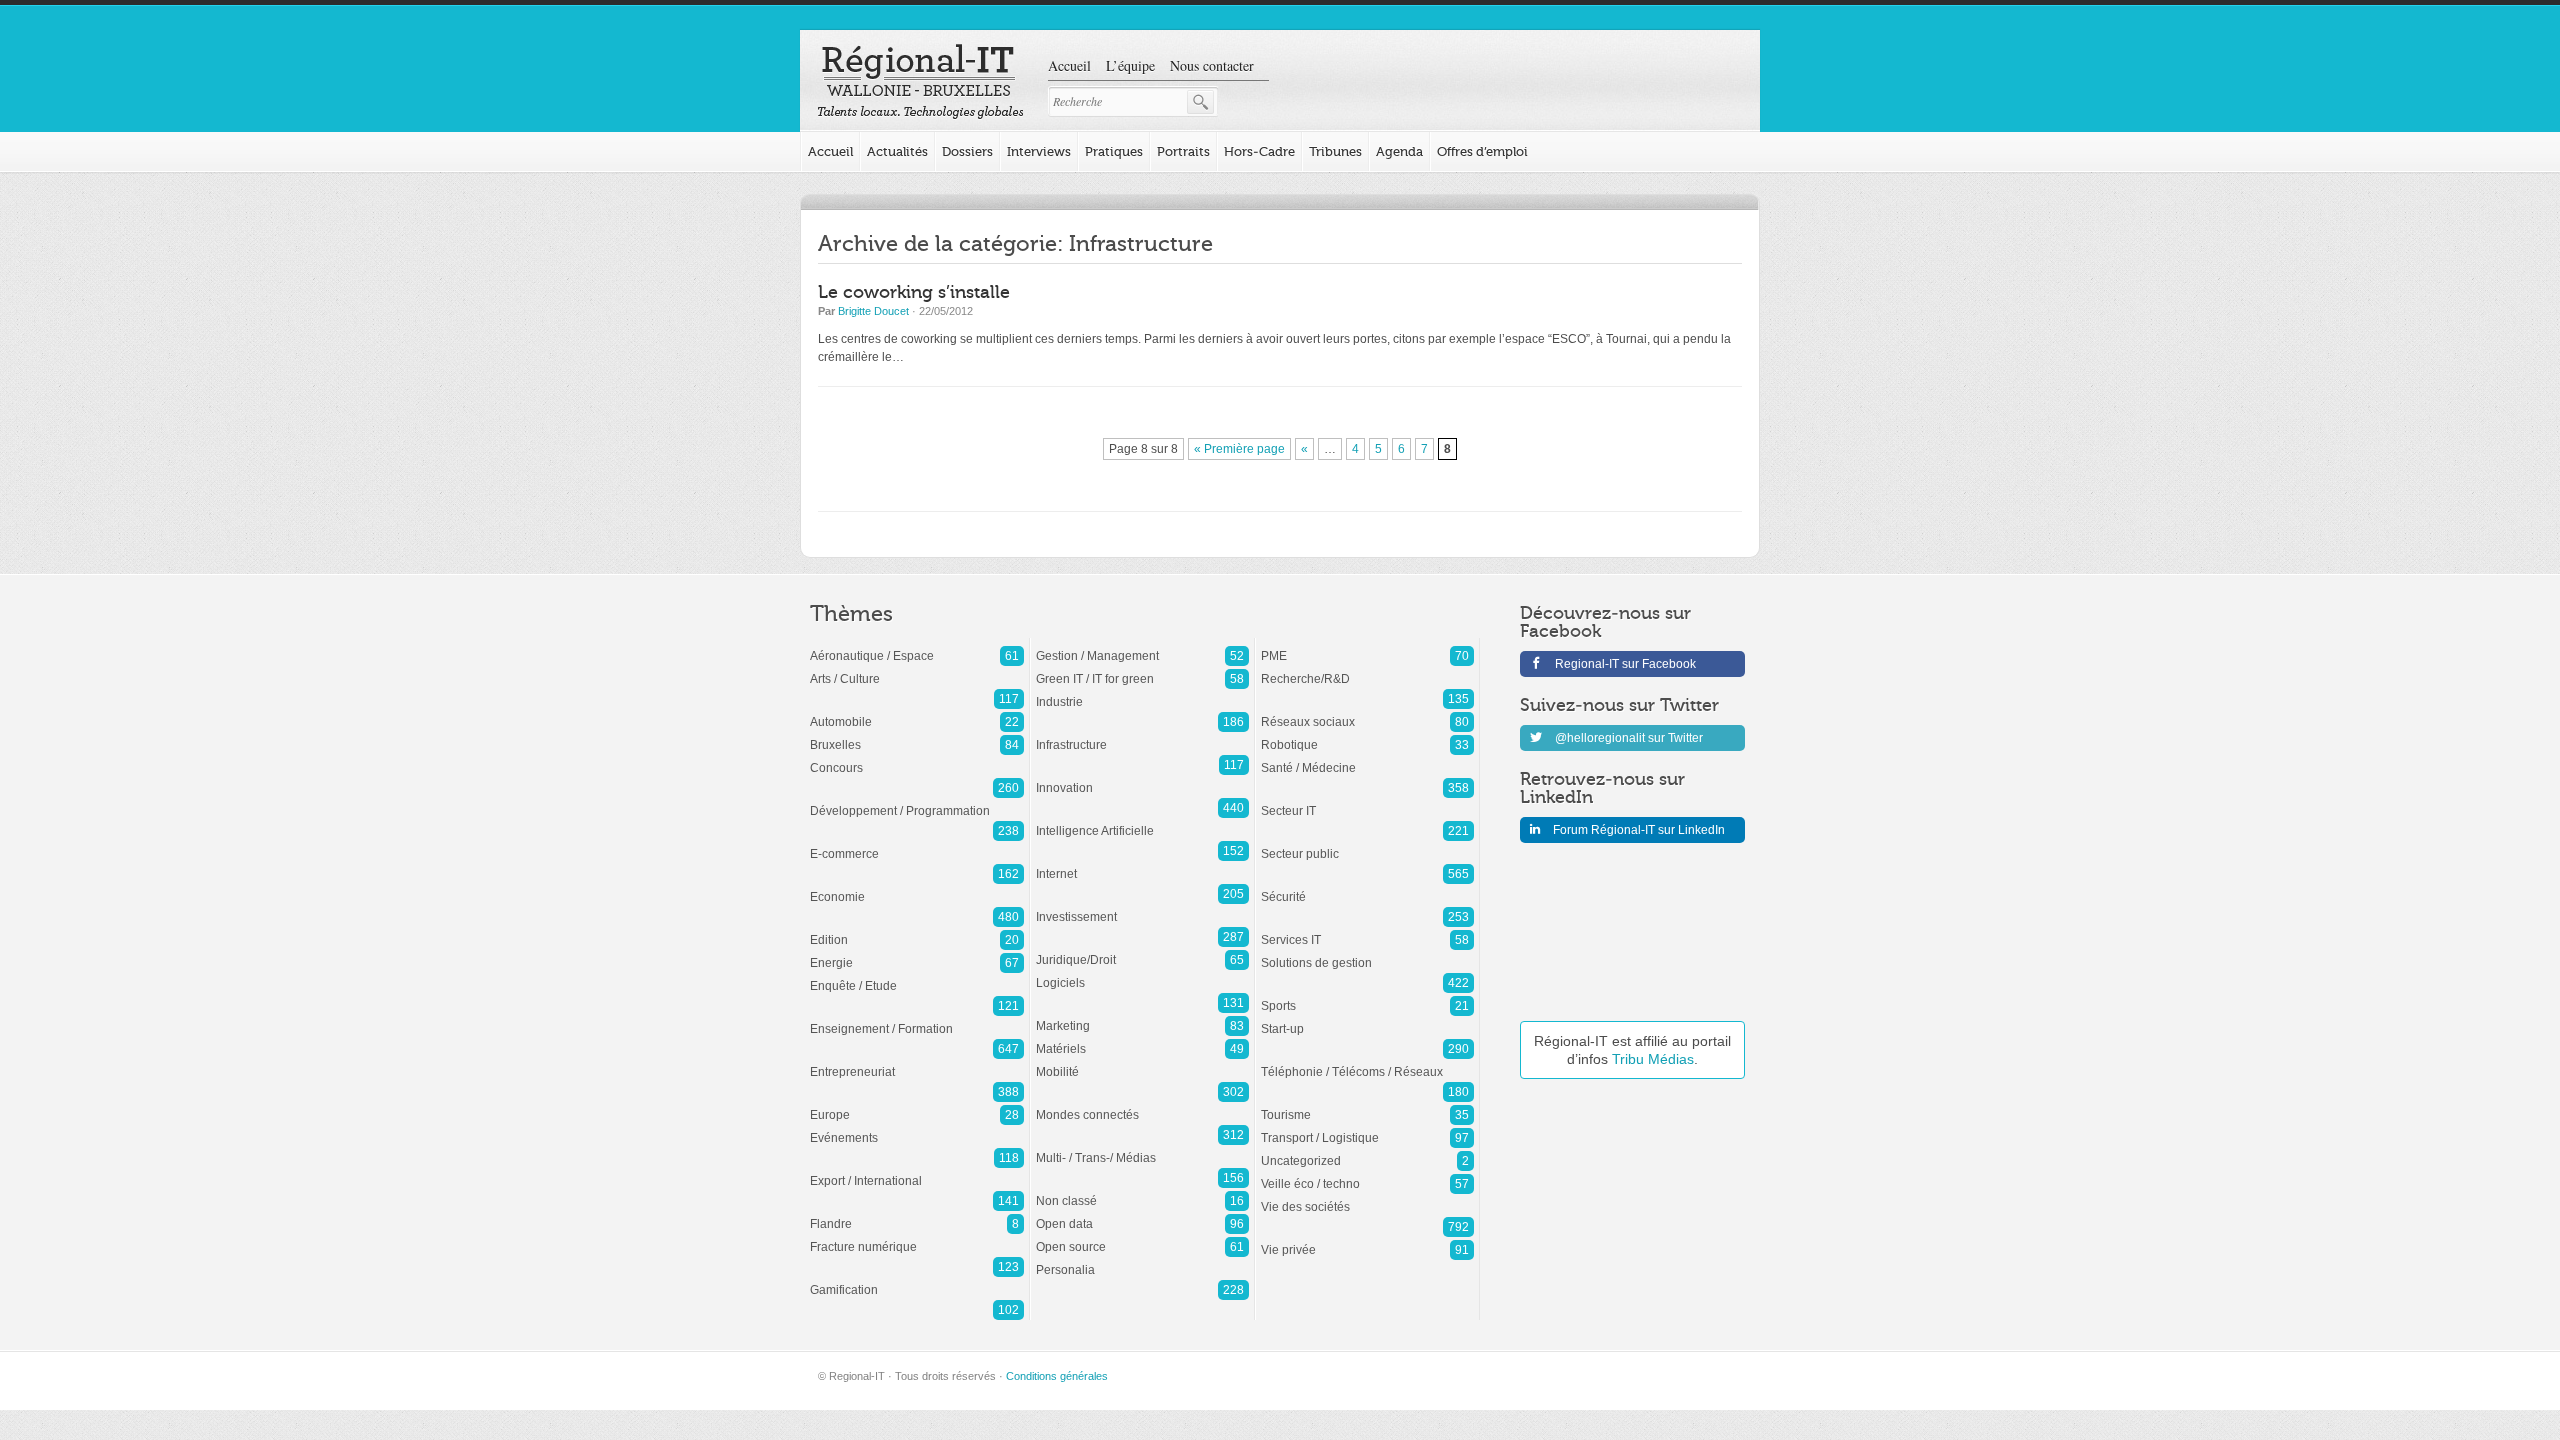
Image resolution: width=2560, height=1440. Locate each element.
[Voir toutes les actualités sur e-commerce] (917, 844)
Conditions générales (1057, 1376)
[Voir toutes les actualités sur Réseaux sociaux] (1367, 712)
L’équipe (1130, 65)
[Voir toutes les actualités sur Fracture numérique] (917, 1237)
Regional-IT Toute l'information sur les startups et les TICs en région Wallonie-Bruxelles (920, 82)
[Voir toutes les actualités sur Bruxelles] (917, 735)
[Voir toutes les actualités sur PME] (1367, 646)
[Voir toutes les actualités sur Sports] (1367, 996)
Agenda (1399, 151)
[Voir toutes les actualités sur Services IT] (1367, 930)
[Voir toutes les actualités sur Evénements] (917, 1128)
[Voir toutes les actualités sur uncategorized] (1367, 1151)
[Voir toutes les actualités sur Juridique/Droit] (1142, 950)
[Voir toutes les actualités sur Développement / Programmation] (917, 801)
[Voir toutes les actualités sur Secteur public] (1367, 844)
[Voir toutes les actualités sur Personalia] (1142, 1260)
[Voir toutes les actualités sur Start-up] (1367, 1019)
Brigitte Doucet (873, 311)
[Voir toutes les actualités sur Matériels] (1142, 1039)
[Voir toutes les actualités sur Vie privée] (1367, 1240)
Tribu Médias (1653, 1059)
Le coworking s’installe (914, 292)
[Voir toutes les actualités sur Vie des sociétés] (1367, 1197)
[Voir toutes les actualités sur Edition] (917, 930)
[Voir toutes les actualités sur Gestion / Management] (1142, 646)
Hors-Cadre (1259, 151)
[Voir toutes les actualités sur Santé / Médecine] (1367, 758)
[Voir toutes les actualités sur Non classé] (1142, 1191)
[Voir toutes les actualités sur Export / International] (917, 1171)
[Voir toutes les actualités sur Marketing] (1142, 1016)
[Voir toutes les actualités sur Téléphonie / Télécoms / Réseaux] (1367, 1062)
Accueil (1069, 65)
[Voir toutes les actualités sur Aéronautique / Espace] (917, 646)
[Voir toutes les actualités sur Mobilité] (1142, 1062)
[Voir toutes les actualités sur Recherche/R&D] (1367, 669)
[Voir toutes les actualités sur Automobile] (917, 712)
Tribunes (1335, 151)
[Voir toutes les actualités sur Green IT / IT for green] (1142, 669)
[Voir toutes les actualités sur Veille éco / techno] (1367, 1174)
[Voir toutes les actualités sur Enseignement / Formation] (917, 1019)
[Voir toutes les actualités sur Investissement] (1142, 907)
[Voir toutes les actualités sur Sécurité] (1367, 887)
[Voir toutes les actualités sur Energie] (917, 953)
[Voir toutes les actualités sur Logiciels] (1142, 973)
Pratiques (1114, 151)
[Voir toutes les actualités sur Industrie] (1142, 692)
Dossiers (967, 151)
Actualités (897, 151)
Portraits (1183, 151)
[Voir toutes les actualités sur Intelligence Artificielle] (1142, 821)
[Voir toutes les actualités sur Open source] (1142, 1237)
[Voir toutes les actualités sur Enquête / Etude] (917, 976)
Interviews (1039, 151)
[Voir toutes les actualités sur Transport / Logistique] (1367, 1128)
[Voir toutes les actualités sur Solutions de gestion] (1367, 953)
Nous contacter (1212, 65)
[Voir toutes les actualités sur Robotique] (1367, 735)
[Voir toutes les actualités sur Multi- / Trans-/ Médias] (1142, 1148)
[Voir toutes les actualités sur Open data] (1142, 1214)
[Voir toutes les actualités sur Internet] (1142, 864)
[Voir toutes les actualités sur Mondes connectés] (1142, 1105)
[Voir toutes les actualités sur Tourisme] (1367, 1105)
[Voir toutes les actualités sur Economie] (917, 887)
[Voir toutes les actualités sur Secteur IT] (1367, 801)
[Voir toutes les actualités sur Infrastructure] (1142, 735)
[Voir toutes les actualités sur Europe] (917, 1105)
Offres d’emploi (1482, 151)
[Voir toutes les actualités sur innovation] (1142, 778)
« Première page (1239, 449)
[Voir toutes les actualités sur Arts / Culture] (917, 669)
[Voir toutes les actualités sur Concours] (917, 758)
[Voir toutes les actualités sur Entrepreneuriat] (917, 1062)
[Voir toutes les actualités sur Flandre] (917, 1214)
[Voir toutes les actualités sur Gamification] (917, 1280)
